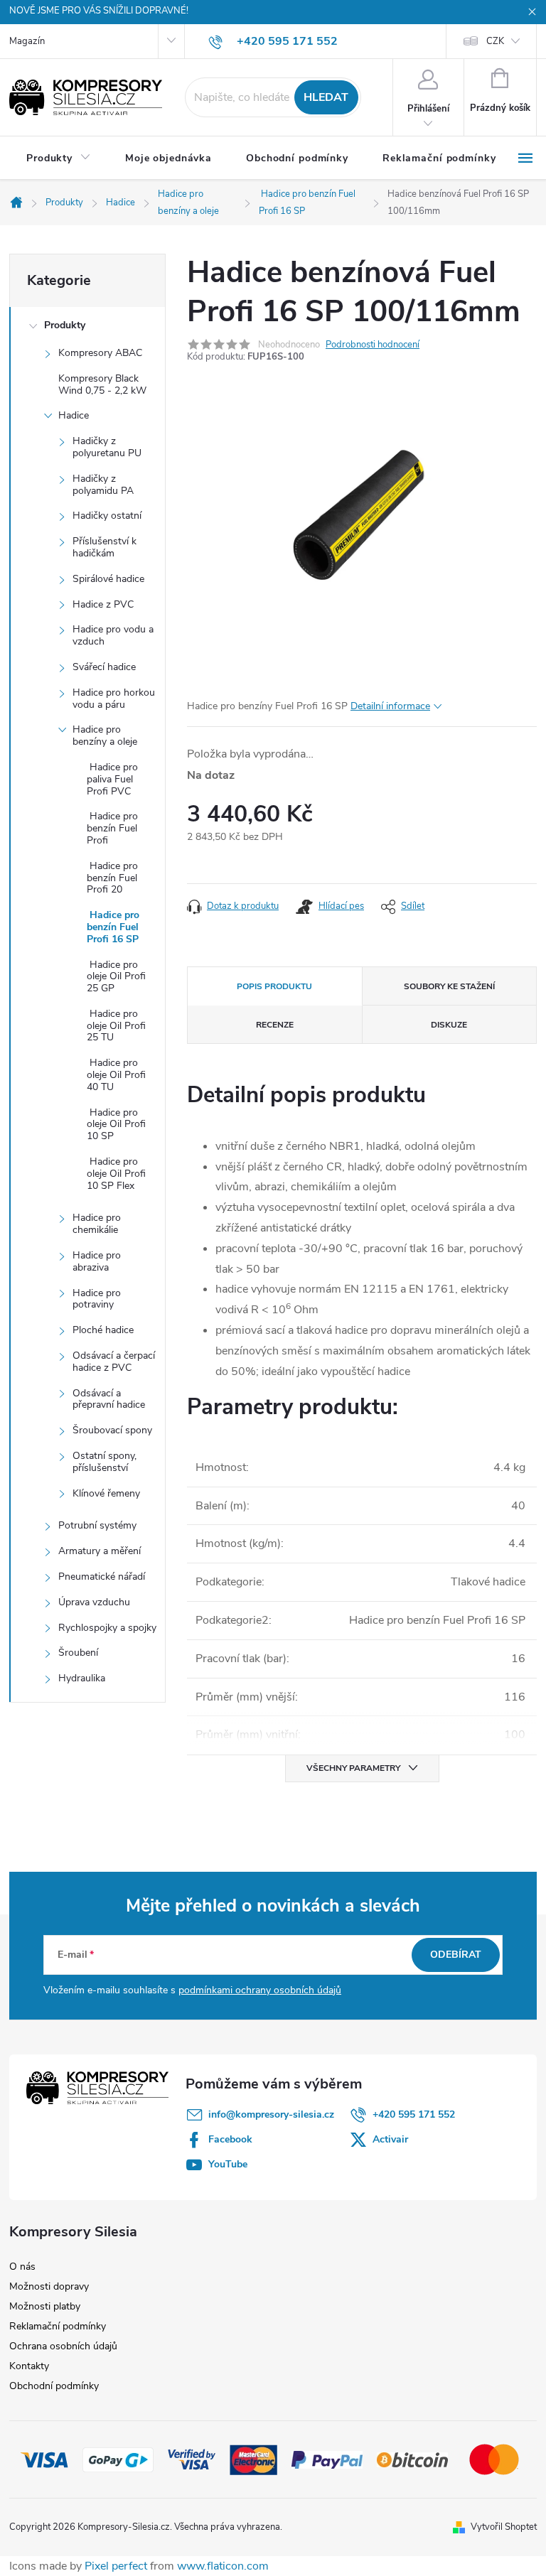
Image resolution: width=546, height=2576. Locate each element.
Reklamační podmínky (58, 2326)
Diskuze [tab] (449, 1025)
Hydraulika (82, 1678)
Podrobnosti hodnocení (373, 345)
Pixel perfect (116, 2566)
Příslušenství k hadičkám (105, 547)
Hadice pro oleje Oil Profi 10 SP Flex (116, 1174)
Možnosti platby (45, 2306)
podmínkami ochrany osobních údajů (260, 1990)
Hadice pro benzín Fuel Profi (112, 828)
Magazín (27, 41)
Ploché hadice (103, 1330)
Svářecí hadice (104, 667)
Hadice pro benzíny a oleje (105, 735)
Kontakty (29, 2366)
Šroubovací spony (112, 1430)
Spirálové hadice (108, 579)
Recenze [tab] (275, 1025)
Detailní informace (390, 706)
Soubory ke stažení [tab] (449, 986)
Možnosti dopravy (49, 2286)
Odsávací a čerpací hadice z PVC (114, 1362)
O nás (22, 2267)
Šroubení (78, 1653)
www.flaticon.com (223, 2566)
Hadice (74, 415)
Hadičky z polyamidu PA (103, 485)
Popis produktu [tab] (274, 986)
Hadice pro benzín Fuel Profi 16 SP (113, 927)
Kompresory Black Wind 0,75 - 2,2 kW (102, 384)
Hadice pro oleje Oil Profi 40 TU (116, 1075)
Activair (390, 2139)
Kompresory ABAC (100, 353)
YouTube (228, 2164)
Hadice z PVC (103, 604)
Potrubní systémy (97, 1525)
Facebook (230, 2139)
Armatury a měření (100, 1551)
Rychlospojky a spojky (107, 1628)
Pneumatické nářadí (102, 1577)
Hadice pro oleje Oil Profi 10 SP (116, 1125)
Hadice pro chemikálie (97, 1224)
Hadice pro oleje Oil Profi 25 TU (116, 1026)
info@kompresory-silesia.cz (271, 2114)
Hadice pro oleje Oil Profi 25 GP (116, 977)
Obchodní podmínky (54, 2386)
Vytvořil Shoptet (504, 2527)
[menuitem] (59, 158)
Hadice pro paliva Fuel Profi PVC (112, 779)
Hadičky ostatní (107, 516)
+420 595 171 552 (414, 2114)
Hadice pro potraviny (97, 1299)
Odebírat (456, 1955)
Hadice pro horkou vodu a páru (114, 699)
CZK (495, 41)
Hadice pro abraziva (97, 1261)
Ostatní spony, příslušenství (105, 1462)
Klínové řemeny (106, 1493)
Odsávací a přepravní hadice (109, 1399)
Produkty (65, 325)
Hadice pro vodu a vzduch (113, 635)
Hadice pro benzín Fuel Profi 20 (112, 878)
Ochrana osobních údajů (63, 2346)
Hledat (326, 97)
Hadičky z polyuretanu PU (107, 447)
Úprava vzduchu (94, 1602)
